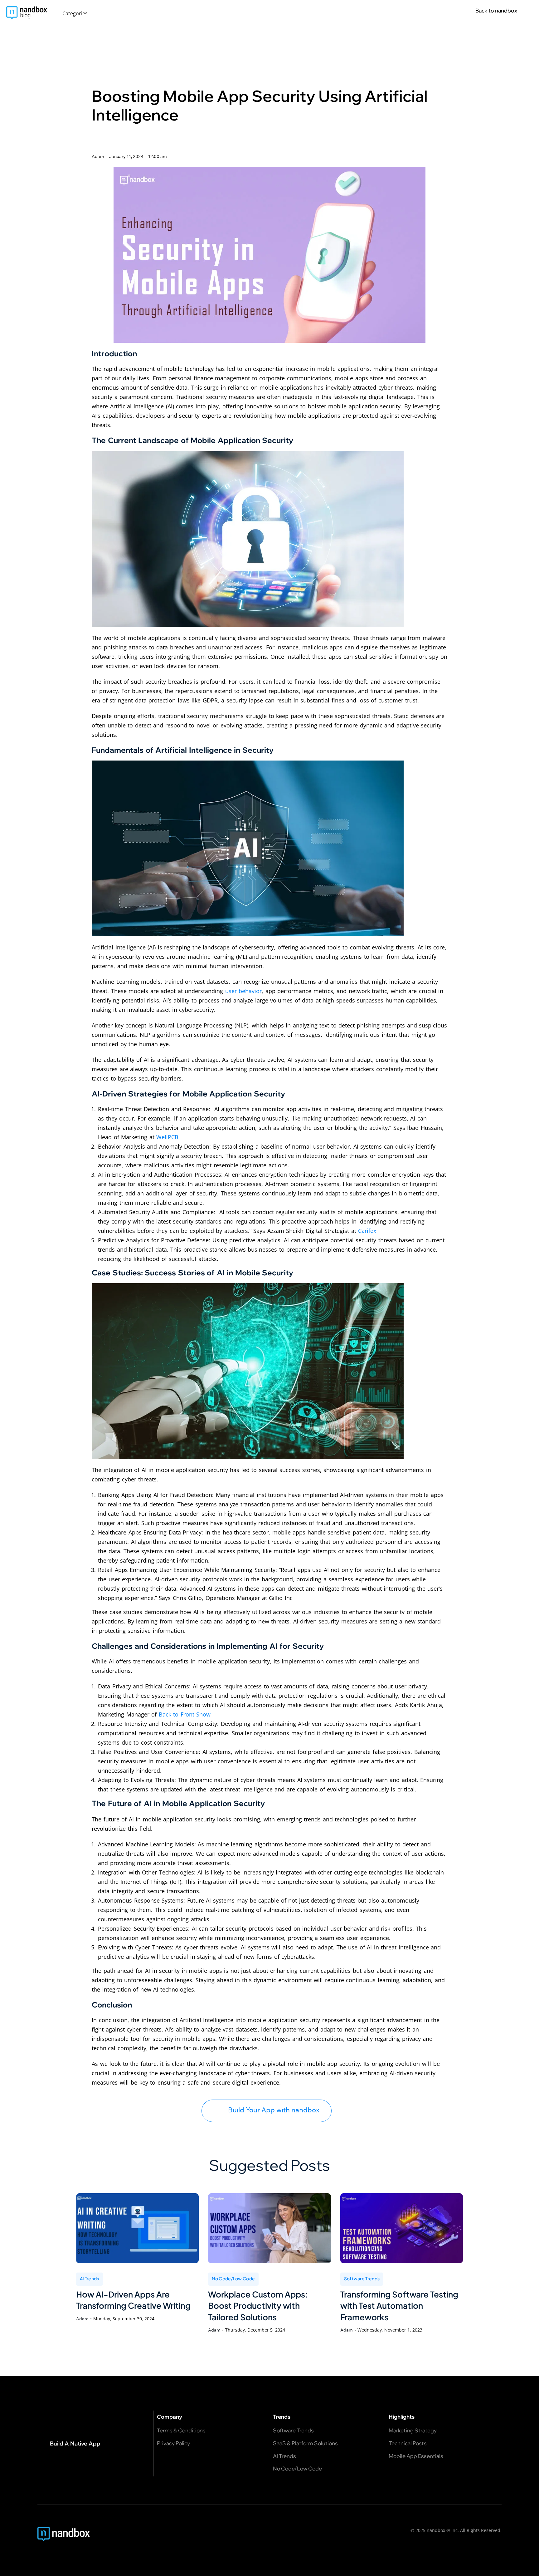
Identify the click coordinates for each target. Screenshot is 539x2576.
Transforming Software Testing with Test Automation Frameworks (399, 2306)
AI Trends (90, 2278)
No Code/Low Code (233, 2278)
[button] (78, 13)
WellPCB (167, 1137)
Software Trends (362, 2278)
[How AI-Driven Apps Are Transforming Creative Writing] (137, 2228)
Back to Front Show (185, 1714)
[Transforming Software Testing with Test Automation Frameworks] (402, 2228)
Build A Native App (75, 2443)
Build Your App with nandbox (274, 2110)
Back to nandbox (496, 10)
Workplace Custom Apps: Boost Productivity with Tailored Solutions (258, 2306)
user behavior (244, 991)
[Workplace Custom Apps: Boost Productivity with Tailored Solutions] (269, 2228)
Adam (82, 2319)
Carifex (367, 1231)
